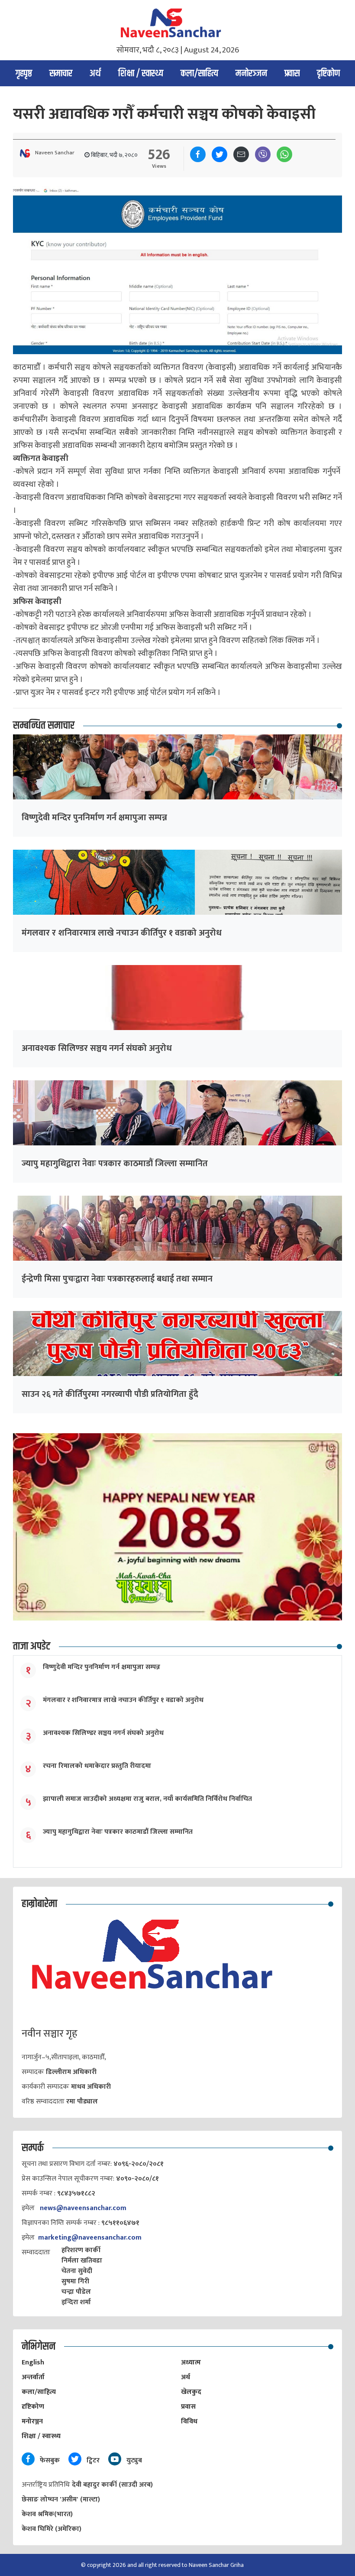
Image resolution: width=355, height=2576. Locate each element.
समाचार (61, 74)
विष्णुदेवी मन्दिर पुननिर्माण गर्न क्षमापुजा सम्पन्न (94, 818)
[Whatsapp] (284, 154)
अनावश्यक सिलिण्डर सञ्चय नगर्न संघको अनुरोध (97, 1048)
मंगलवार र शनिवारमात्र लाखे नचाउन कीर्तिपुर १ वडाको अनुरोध (122, 933)
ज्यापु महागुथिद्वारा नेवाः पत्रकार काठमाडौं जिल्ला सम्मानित (115, 1164)
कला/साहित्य (199, 74)
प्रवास (292, 74)
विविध (189, 2421)
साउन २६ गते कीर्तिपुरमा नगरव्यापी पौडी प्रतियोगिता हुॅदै (110, 1394)
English (33, 2362)
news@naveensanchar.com (83, 2208)
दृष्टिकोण (328, 74)
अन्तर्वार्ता (33, 2377)
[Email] (241, 154)
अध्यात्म (191, 2362)
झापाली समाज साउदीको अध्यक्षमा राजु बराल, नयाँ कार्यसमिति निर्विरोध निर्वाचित (147, 1799)
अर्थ (95, 74)
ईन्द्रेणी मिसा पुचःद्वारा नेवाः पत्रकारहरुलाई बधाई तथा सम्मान (117, 1279)
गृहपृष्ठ (24, 74)
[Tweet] (219, 154)
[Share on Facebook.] (198, 154)
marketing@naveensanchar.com (90, 2238)
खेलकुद (191, 2392)
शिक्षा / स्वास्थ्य (141, 74)
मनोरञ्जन (251, 74)
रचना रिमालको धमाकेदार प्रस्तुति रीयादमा (97, 1766)
